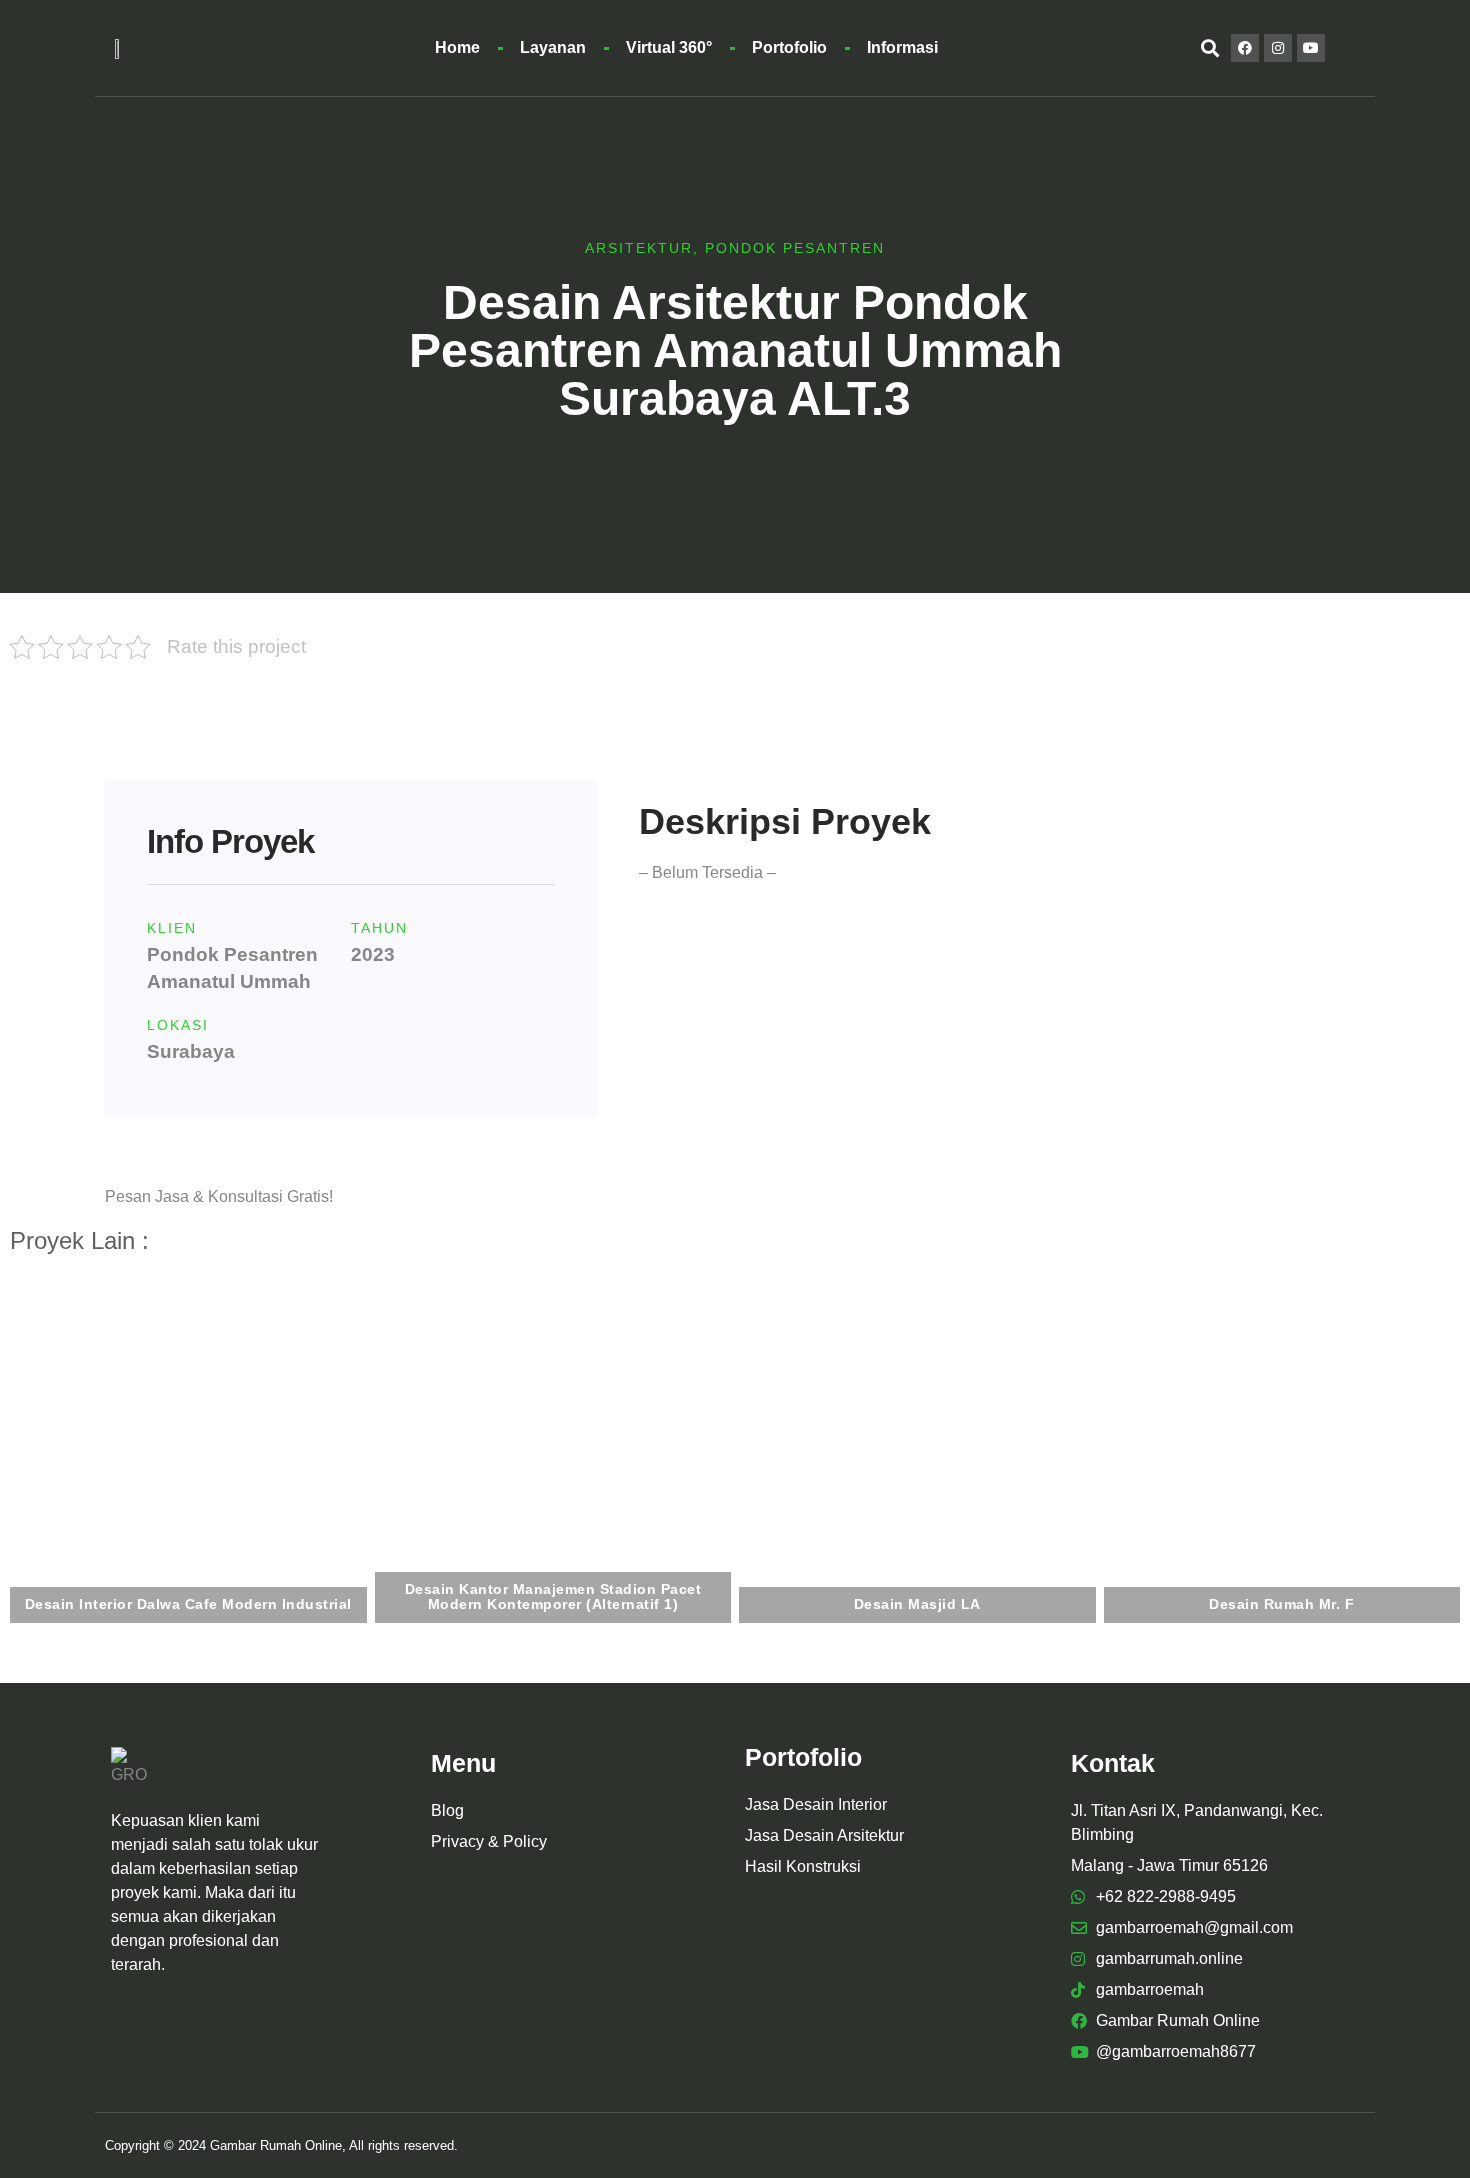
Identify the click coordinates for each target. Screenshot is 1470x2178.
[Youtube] (1311, 48)
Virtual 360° (669, 47)
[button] (1209, 48)
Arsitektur (639, 248)
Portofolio (789, 47)
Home (457, 47)
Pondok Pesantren (795, 248)
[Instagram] (1278, 48)
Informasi (902, 47)
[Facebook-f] (1245, 48)
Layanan (553, 47)
